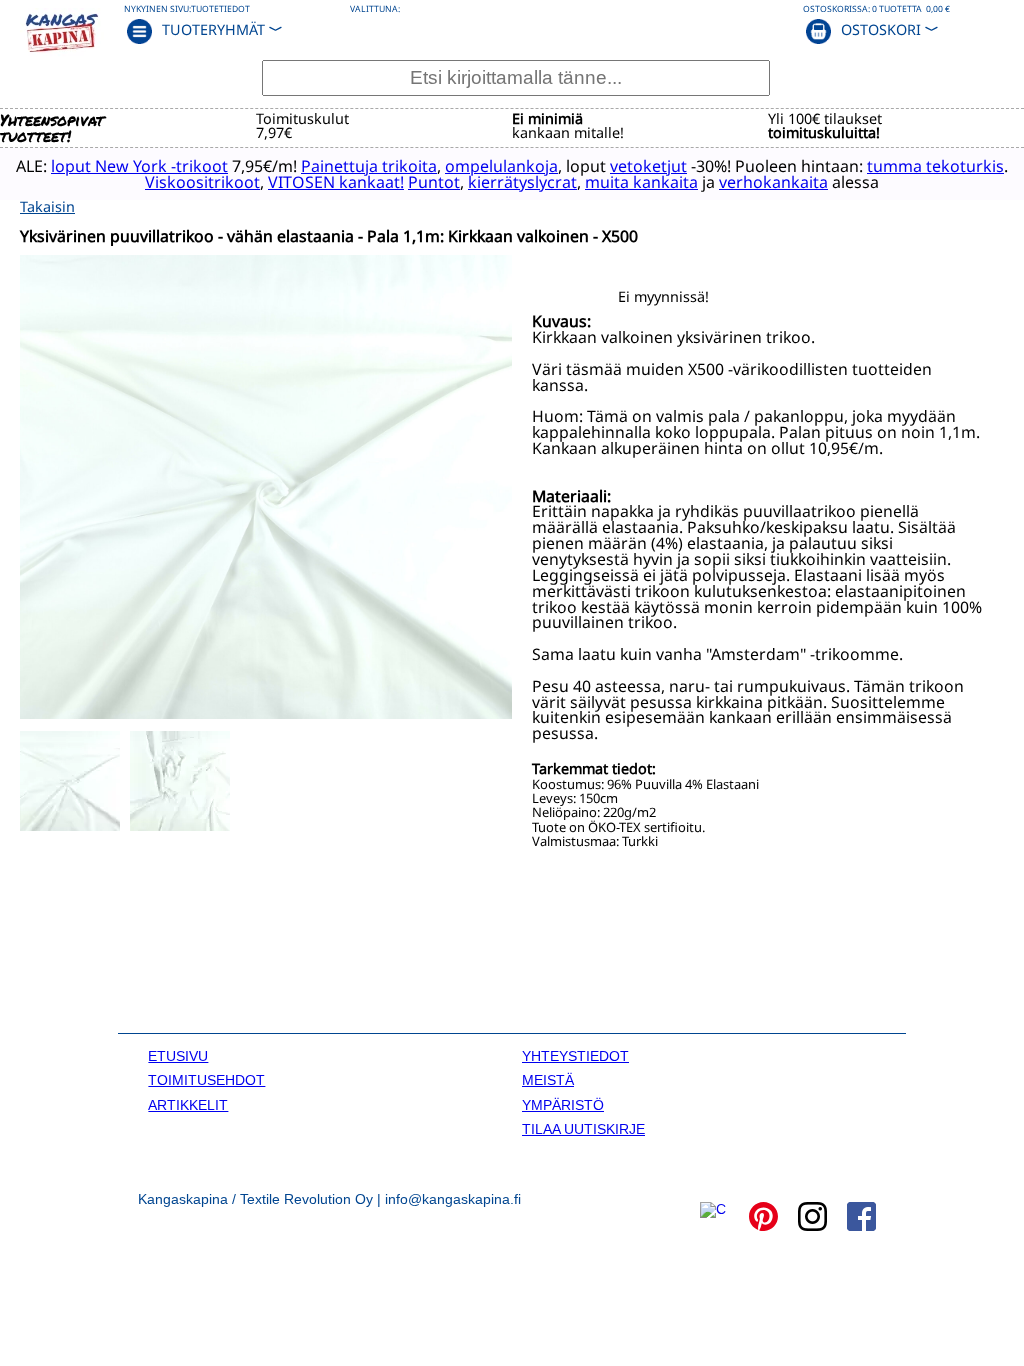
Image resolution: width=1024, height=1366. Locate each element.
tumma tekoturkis (935, 166)
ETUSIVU (178, 1056)
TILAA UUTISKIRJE (583, 1129)
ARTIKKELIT (188, 1105)
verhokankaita (773, 182)
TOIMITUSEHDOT (206, 1080)
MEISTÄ (548, 1080)
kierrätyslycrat (522, 182)
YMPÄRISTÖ (563, 1105)
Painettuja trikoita (369, 166)
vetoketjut (648, 166)
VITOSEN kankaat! (336, 182)
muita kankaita (641, 182)
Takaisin (47, 206)
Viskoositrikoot (202, 182)
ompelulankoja (501, 166)
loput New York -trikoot (139, 166)
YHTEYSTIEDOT (575, 1056)
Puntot (434, 182)
